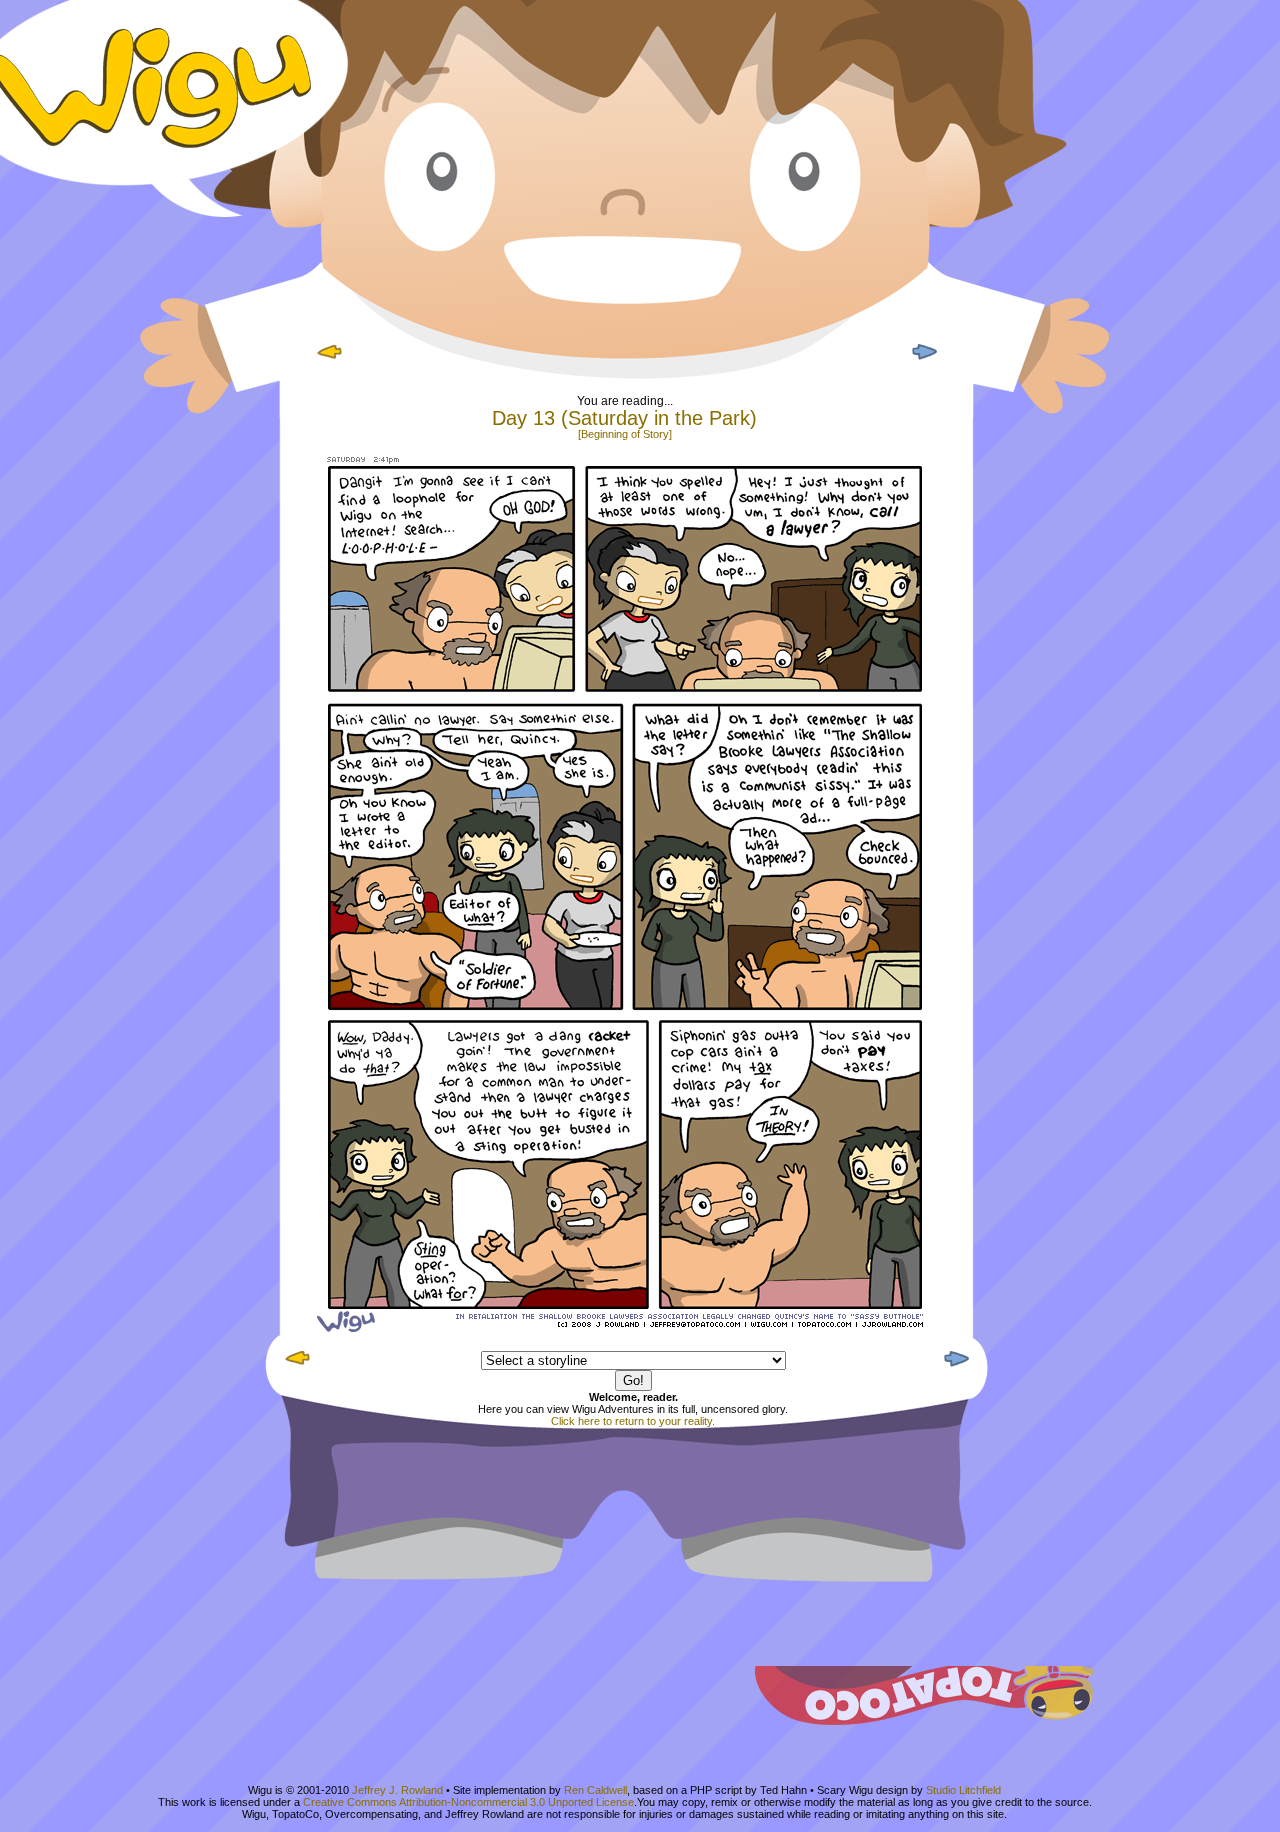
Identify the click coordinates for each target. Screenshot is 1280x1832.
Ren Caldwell (595, 1790)
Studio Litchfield (963, 1790)
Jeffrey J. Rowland (397, 1790)
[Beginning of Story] (625, 434)
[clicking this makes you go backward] (330, 361)
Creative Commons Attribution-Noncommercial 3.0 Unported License (468, 1802)
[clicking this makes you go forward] (921, 361)
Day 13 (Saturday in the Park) (624, 418)
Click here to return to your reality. (633, 1421)
